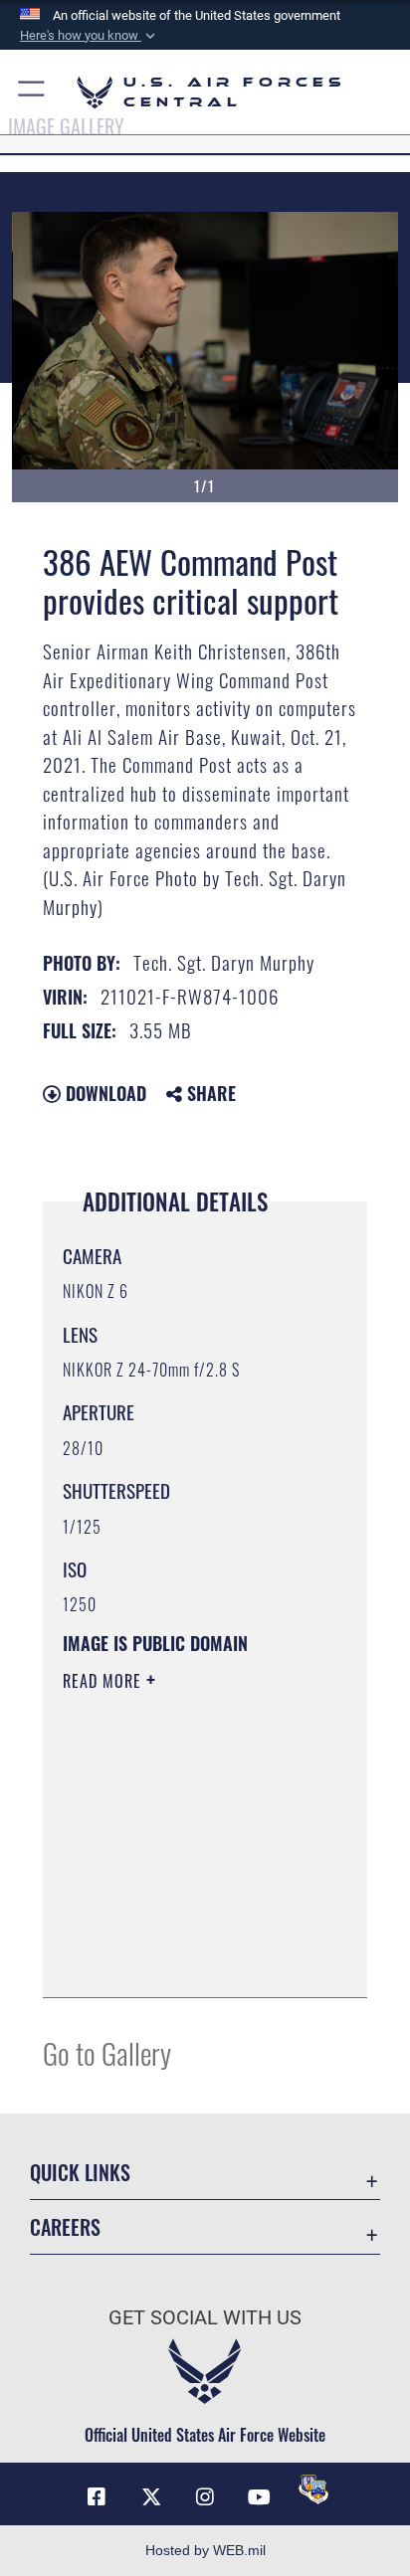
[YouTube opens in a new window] (259, 2497)
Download (103, 1093)
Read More (104, 1681)
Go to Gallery (107, 2052)
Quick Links (80, 2173)
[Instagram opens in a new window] (205, 2497)
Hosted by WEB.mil (205, 2550)
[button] (90, 36)
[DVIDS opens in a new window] (313, 2489)
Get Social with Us (205, 2318)
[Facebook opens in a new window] (97, 2497)
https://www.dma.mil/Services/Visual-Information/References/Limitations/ (184, 1960)
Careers (65, 2227)
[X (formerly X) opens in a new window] (151, 2497)
